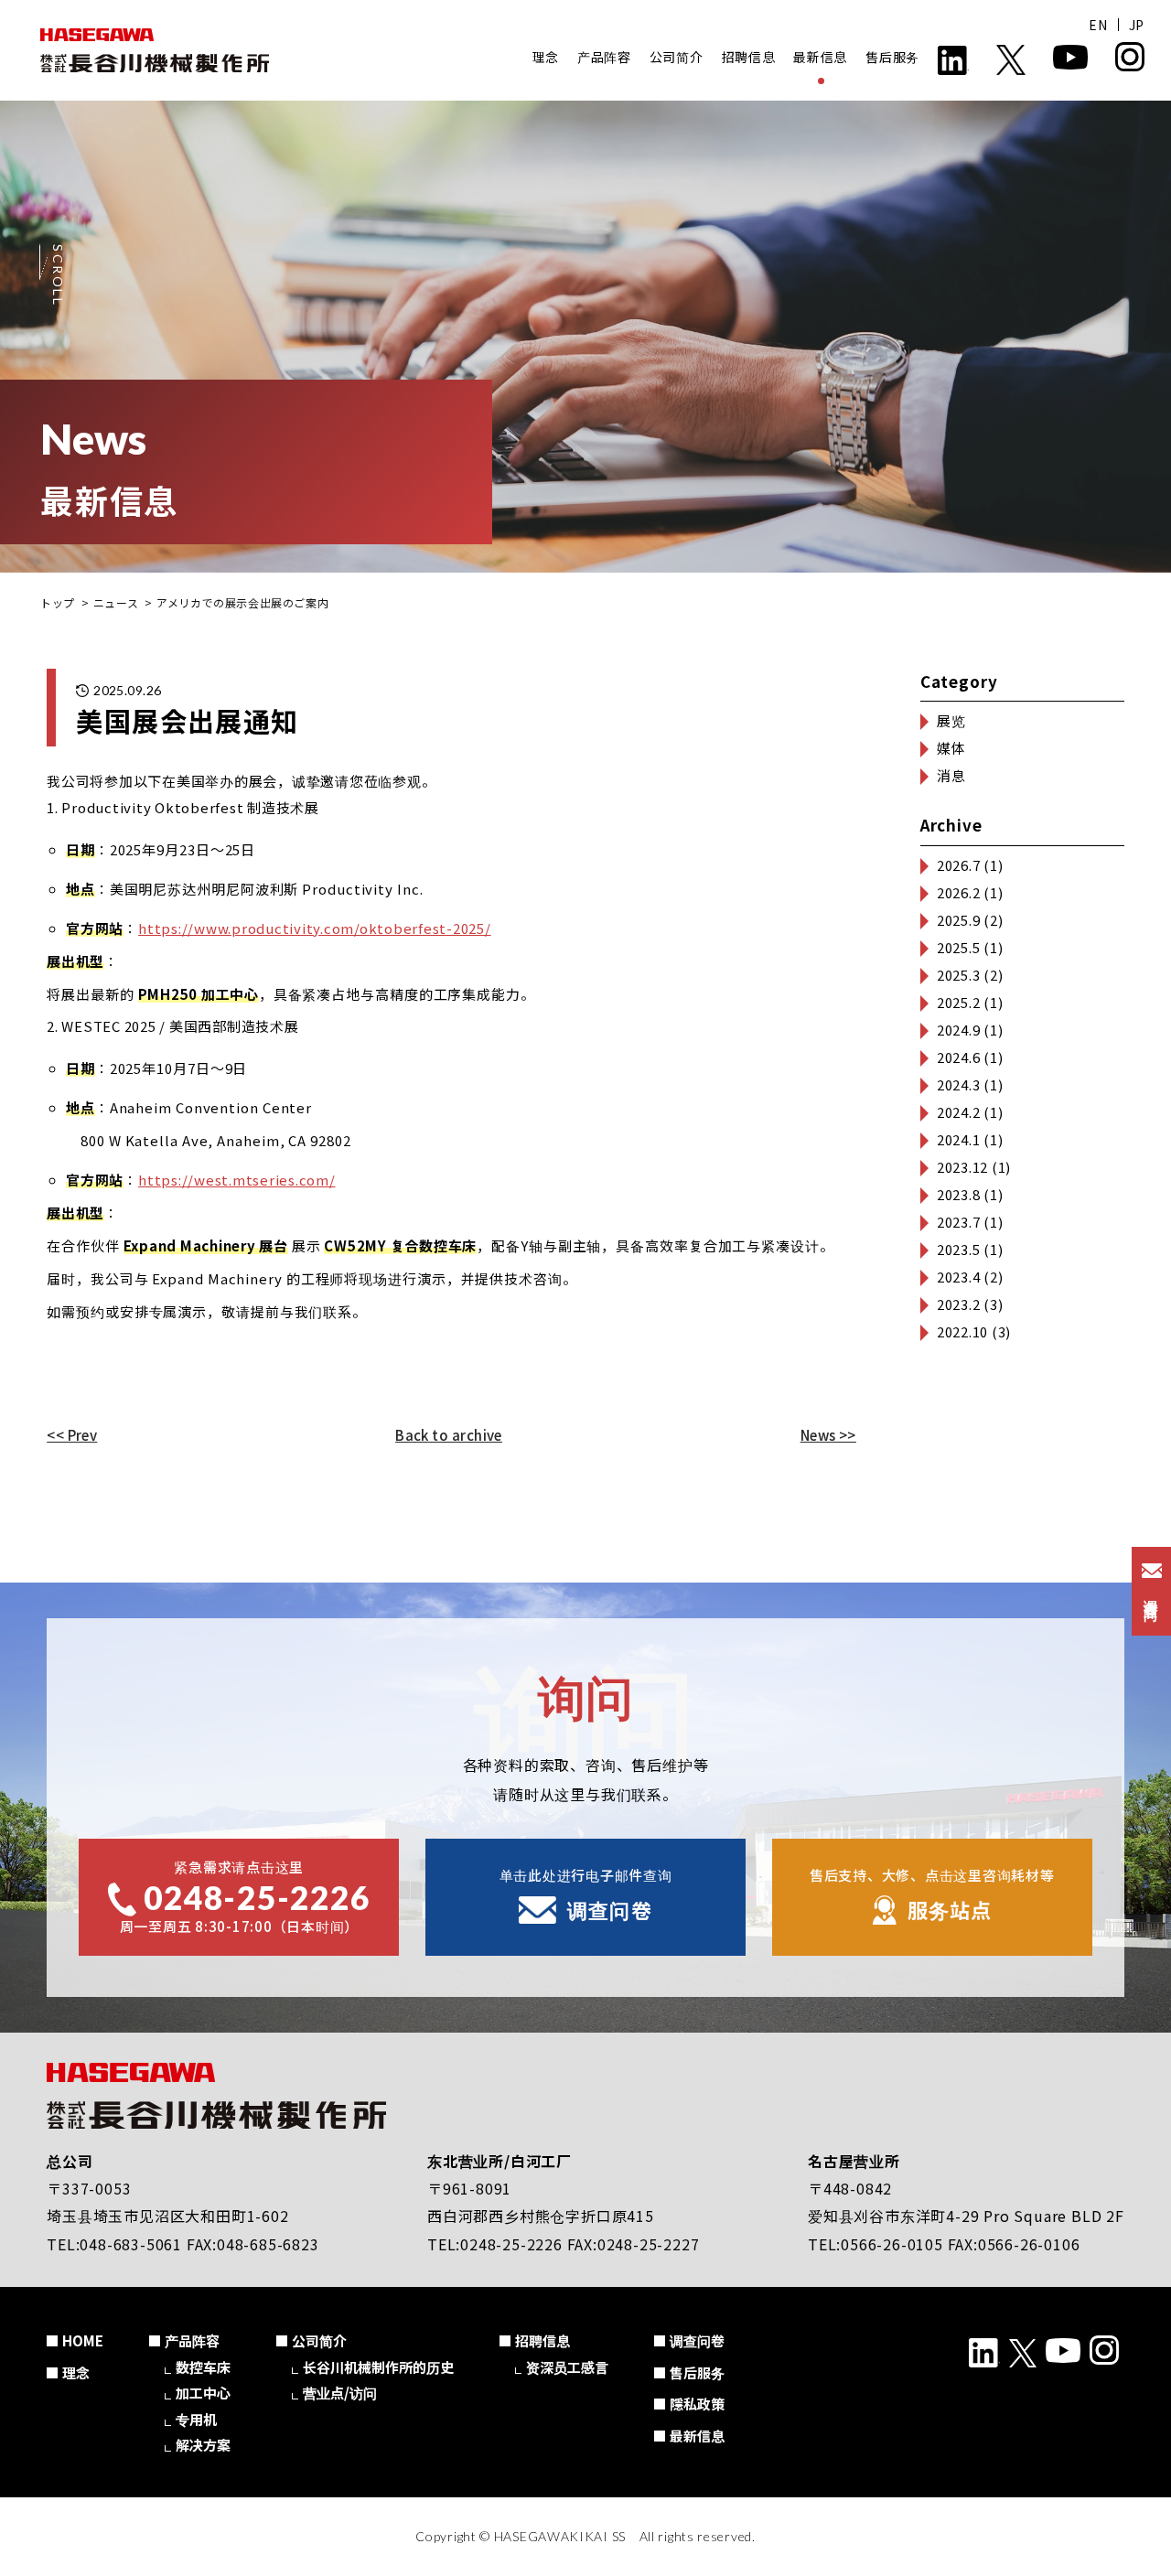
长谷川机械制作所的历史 (378, 2367)
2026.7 (959, 865)
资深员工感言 (567, 2367)
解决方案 (203, 2445)
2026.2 (959, 892)
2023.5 (959, 1249)
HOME (83, 2340)
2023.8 (959, 1194)
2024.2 (959, 1112)
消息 (951, 775)
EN (1098, 25)
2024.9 (959, 1030)
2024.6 (959, 1057)
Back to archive (449, 1435)
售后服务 (892, 57)
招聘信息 (749, 57)
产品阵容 (604, 57)
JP (1137, 25)
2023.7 (959, 1222)
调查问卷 (697, 2340)
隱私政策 (697, 2404)
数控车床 (203, 2367)
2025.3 (959, 975)
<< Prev (72, 1435)
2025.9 (959, 920)
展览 (951, 720)
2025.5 (959, 947)
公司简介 (677, 57)
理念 (546, 57)
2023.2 (959, 1304)
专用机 (196, 2419)
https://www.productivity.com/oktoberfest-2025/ (315, 928)
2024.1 (959, 1139)
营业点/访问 (340, 2393)
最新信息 (820, 57)
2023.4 (959, 1277)
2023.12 (962, 1167)
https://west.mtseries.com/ (237, 1180)
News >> (828, 1435)
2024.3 (959, 1084)
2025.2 (959, 1002)
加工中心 (203, 2393)
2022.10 (962, 1331)
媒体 (951, 748)
